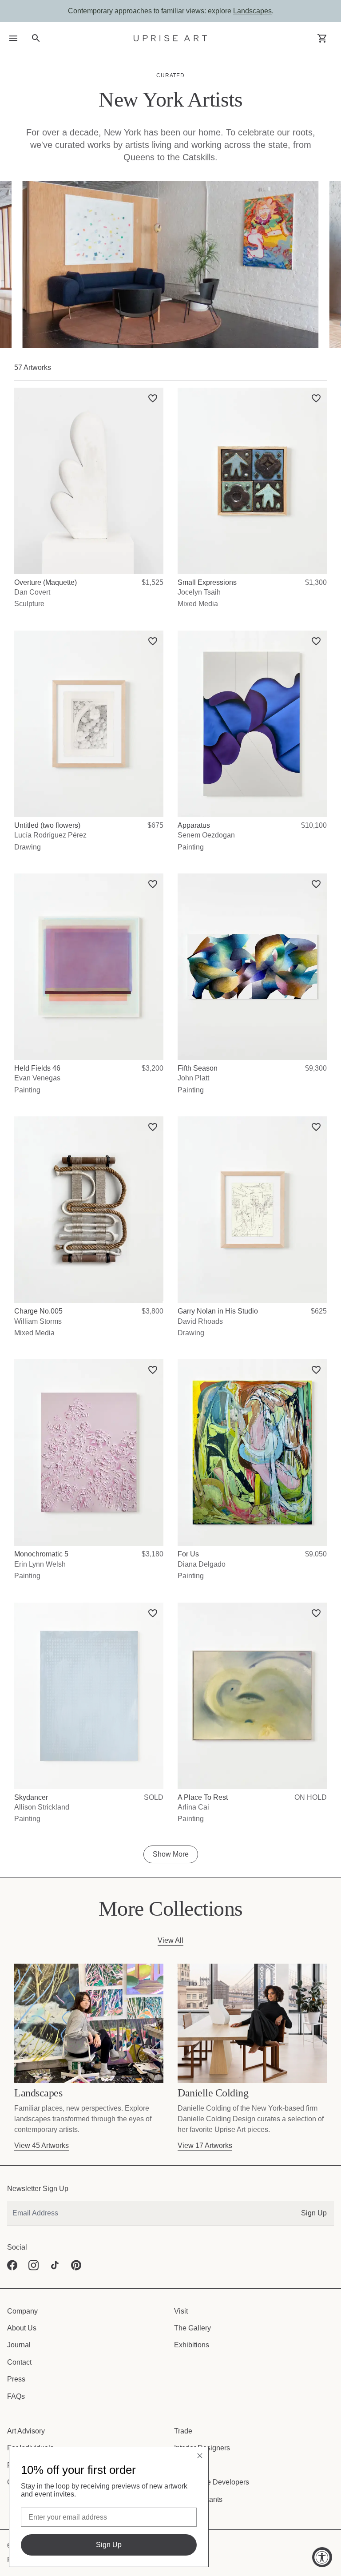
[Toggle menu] (13, 38)
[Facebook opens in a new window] (12, 2265)
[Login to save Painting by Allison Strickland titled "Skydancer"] (156, 1610)
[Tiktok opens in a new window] (55, 2265)
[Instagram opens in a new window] (34, 2265)
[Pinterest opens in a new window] (76, 2265)
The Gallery (191, 2328)
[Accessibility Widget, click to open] (322, 2557)
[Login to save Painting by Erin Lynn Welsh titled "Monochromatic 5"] (156, 1367)
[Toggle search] (36, 38)
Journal (18, 2345)
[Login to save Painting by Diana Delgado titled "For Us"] (319, 1367)
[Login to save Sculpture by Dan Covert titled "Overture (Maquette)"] (156, 395)
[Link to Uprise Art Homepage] (170, 38)
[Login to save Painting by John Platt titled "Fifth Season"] (319, 881)
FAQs (16, 2396)
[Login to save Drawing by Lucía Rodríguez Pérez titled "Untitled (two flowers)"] (156, 638)
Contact (19, 2362)
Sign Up (315, 2213)
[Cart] (322, 38)
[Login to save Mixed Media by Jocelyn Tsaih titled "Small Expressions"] (319, 395)
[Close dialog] (200, 2456)
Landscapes (248, 11)
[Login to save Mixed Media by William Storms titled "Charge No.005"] (156, 1124)
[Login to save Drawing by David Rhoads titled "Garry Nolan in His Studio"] (319, 1124)
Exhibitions (190, 2345)
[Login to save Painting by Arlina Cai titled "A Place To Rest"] (319, 1610)
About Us (21, 2328)
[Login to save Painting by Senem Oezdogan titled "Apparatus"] (319, 638)
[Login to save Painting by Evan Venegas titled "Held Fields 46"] (156, 881)
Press (16, 2379)
